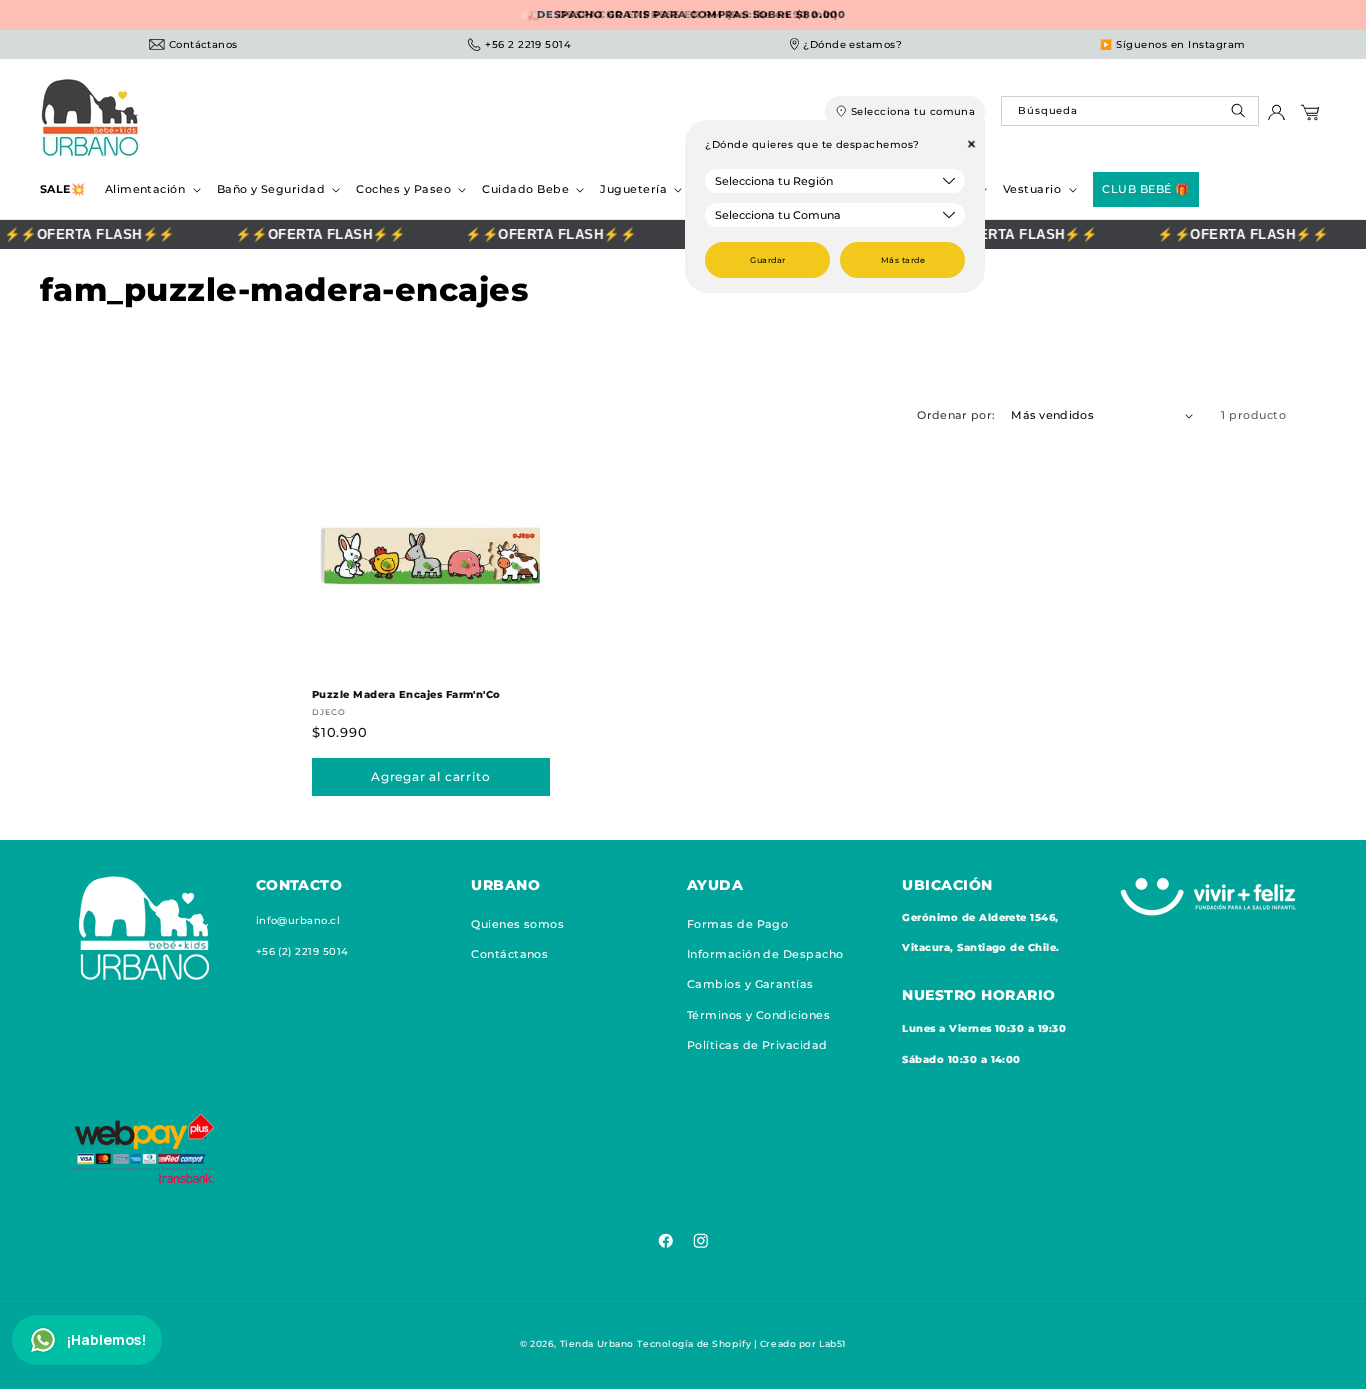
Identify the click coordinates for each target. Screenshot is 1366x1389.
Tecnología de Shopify (694, 1343)
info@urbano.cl (298, 920)
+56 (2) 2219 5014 (302, 951)
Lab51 (832, 1343)
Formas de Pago (738, 924)
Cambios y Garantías (750, 984)
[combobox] (1129, 111)
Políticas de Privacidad (757, 1045)
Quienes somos (517, 924)
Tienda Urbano (597, 1343)
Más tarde (903, 260)
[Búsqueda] (1240, 115)
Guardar (767, 260)
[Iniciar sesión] (1276, 117)
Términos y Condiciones (759, 1015)
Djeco (329, 712)
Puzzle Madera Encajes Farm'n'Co (406, 694)
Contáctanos (509, 954)
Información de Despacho (765, 954)
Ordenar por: (956, 415)
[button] (151, 189)
